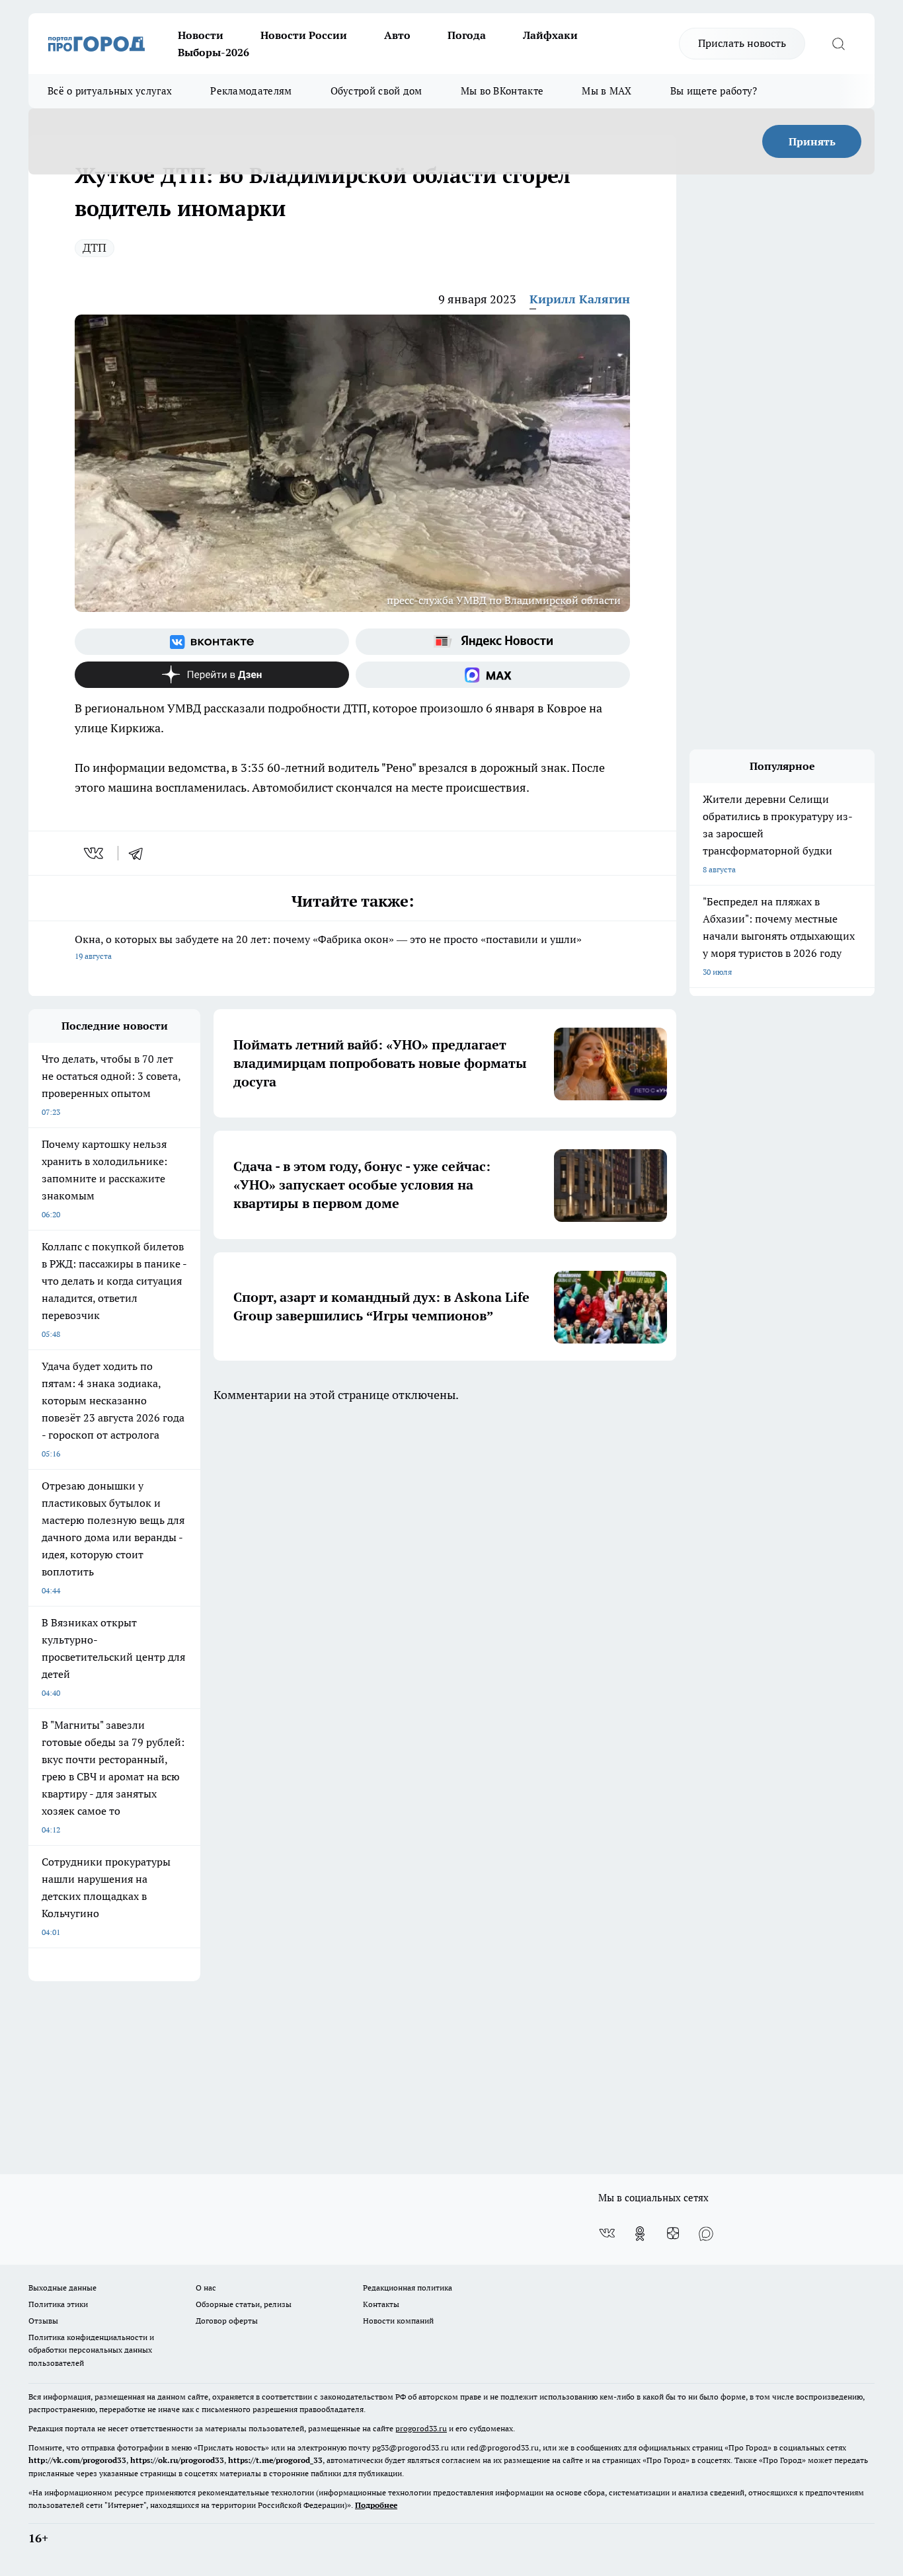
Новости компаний (398, 2321)
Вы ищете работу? (714, 91)
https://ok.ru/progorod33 (177, 2460)
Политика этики (58, 2304)
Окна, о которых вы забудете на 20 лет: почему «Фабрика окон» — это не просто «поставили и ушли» (328, 947)
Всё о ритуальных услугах (110, 91)
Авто (397, 35)
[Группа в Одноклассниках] (640, 2234)
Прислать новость (742, 43)
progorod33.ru (421, 2428)
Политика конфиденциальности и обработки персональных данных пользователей (91, 2350)
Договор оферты (227, 2321)
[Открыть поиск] (838, 44)
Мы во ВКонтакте (502, 91)
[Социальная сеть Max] (493, 675)
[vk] (95, 853)
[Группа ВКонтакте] (212, 642)
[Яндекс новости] (493, 642)
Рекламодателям (251, 91)
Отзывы (43, 2321)
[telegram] (140, 853)
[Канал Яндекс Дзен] (212, 675)
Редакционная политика (408, 2288)
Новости (201, 35)
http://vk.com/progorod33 (77, 2460)
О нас (206, 2288)
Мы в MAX (607, 91)
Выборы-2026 (214, 52)
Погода (467, 35)
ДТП (95, 247)
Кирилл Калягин (580, 299)
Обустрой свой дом (376, 91)
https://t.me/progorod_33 (275, 2460)
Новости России (304, 35)
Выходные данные (62, 2288)
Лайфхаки (550, 35)
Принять (812, 141)
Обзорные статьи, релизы (244, 2304)
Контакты (381, 2304)
